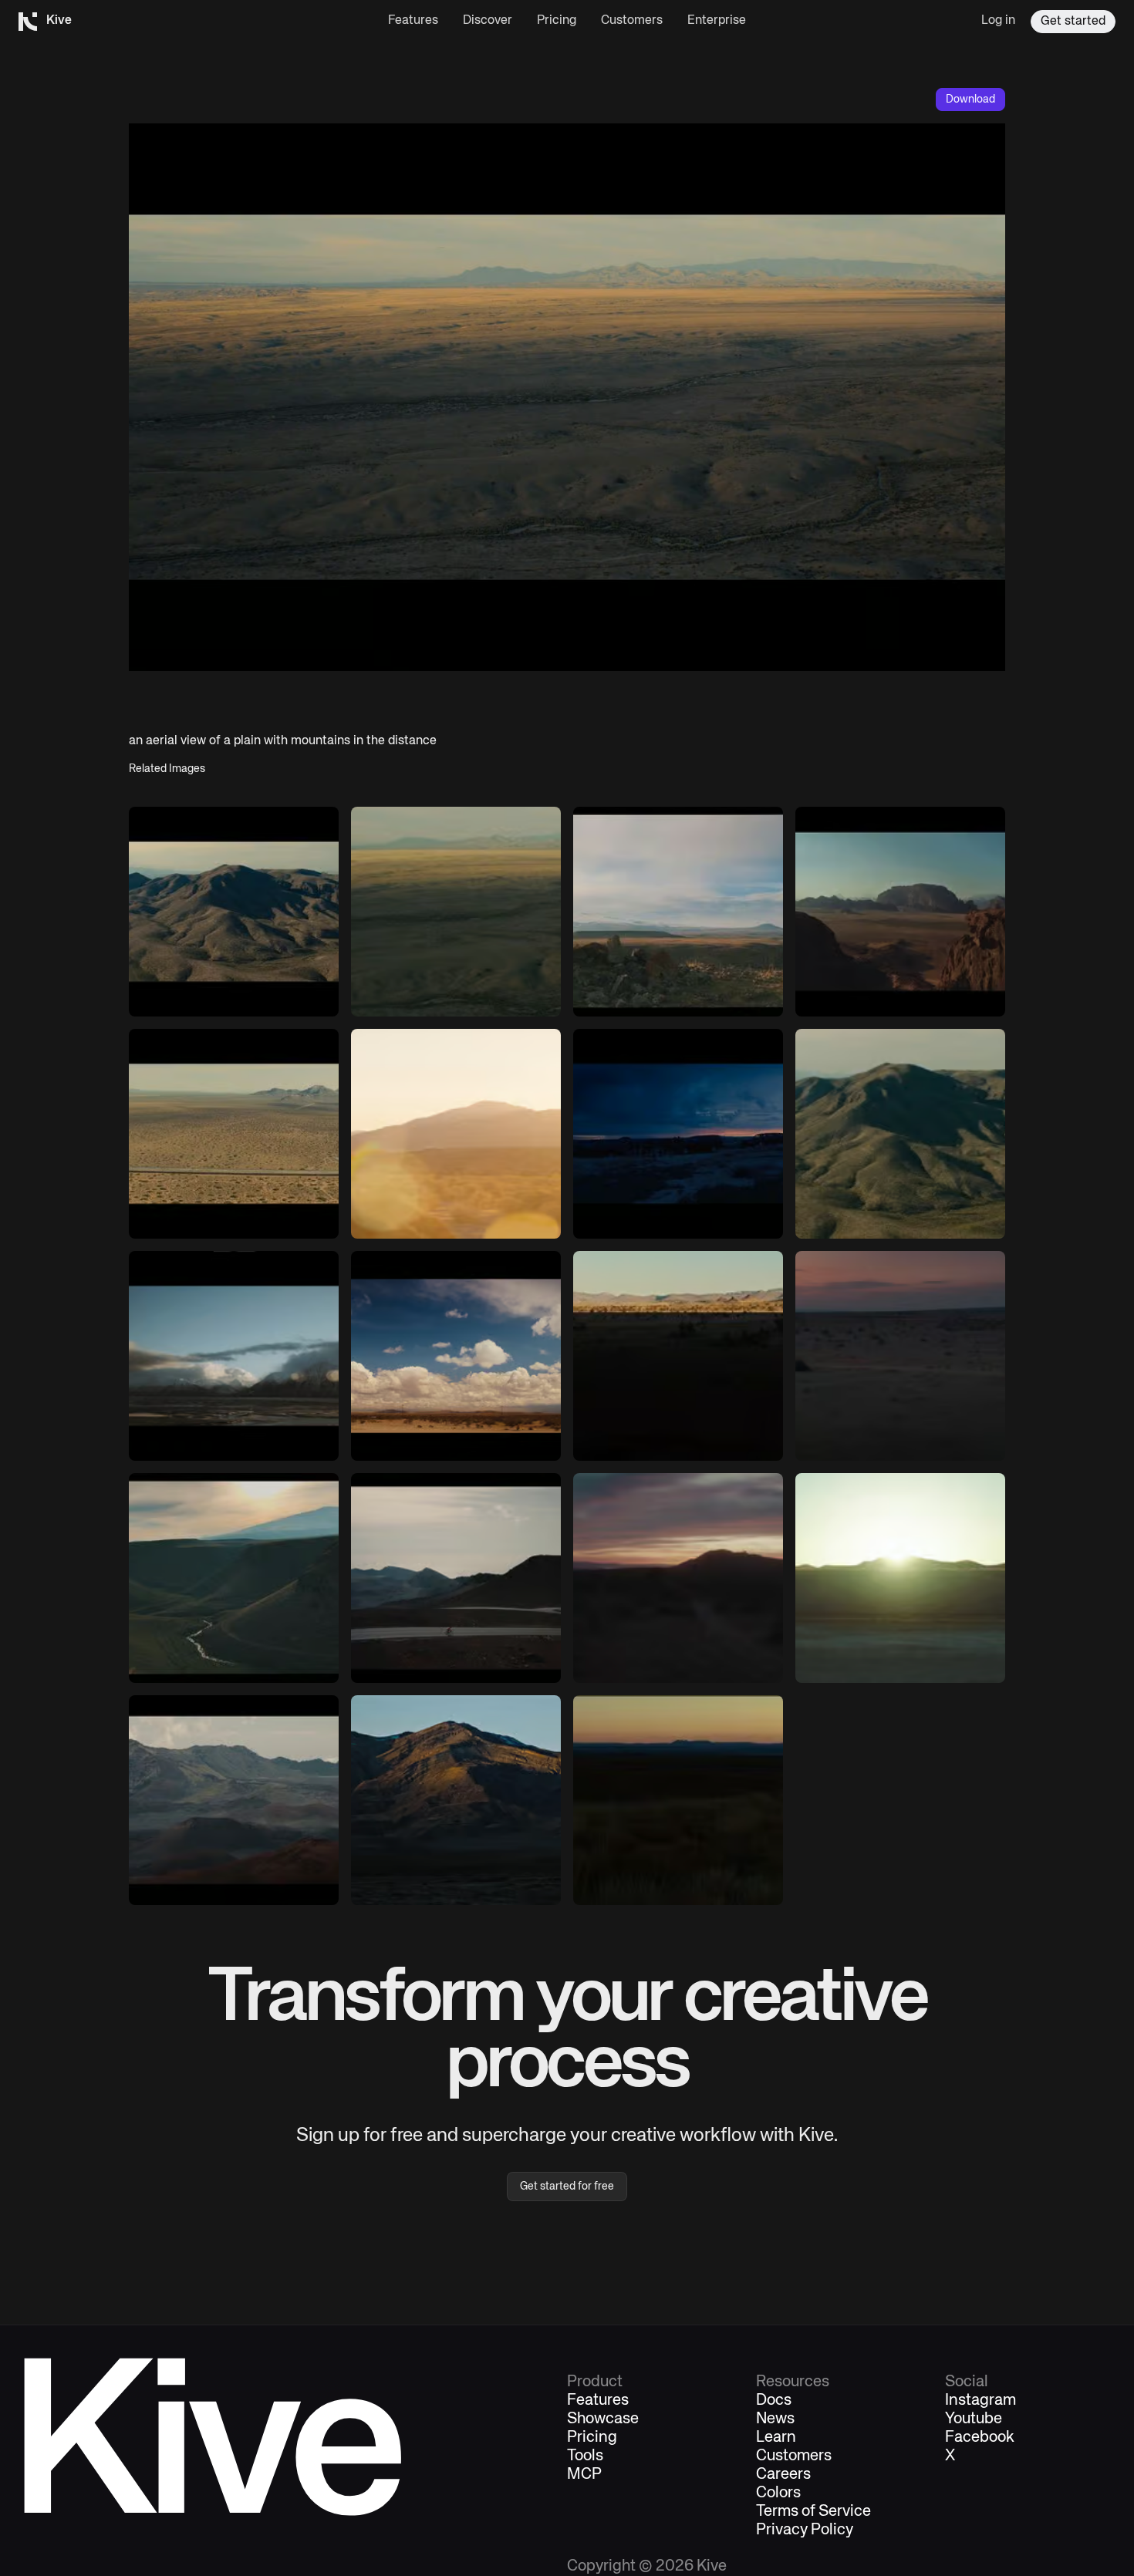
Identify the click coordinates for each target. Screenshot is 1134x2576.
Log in (998, 21)
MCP (584, 2475)
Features (413, 21)
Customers (632, 21)
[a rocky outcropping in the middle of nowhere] (678, 912)
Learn (776, 2438)
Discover (488, 21)
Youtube (974, 2419)
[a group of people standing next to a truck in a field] (678, 1134)
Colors (778, 2493)
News (775, 2419)
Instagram (980, 2401)
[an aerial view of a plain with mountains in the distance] (456, 912)
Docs (774, 2401)
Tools (585, 2456)
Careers (783, 2475)
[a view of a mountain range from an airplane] (900, 1134)
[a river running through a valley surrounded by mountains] (234, 1578)
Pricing (557, 21)
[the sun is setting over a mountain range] (678, 1578)
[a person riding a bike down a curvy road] (456, 1578)
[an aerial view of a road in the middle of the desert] (234, 1134)
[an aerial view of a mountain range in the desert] (234, 912)
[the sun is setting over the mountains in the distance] (678, 1800)
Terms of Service (813, 2512)
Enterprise (717, 21)
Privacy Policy (805, 2530)
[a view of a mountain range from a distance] (234, 1800)
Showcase (603, 2419)
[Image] (900, 912)
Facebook (980, 2438)
